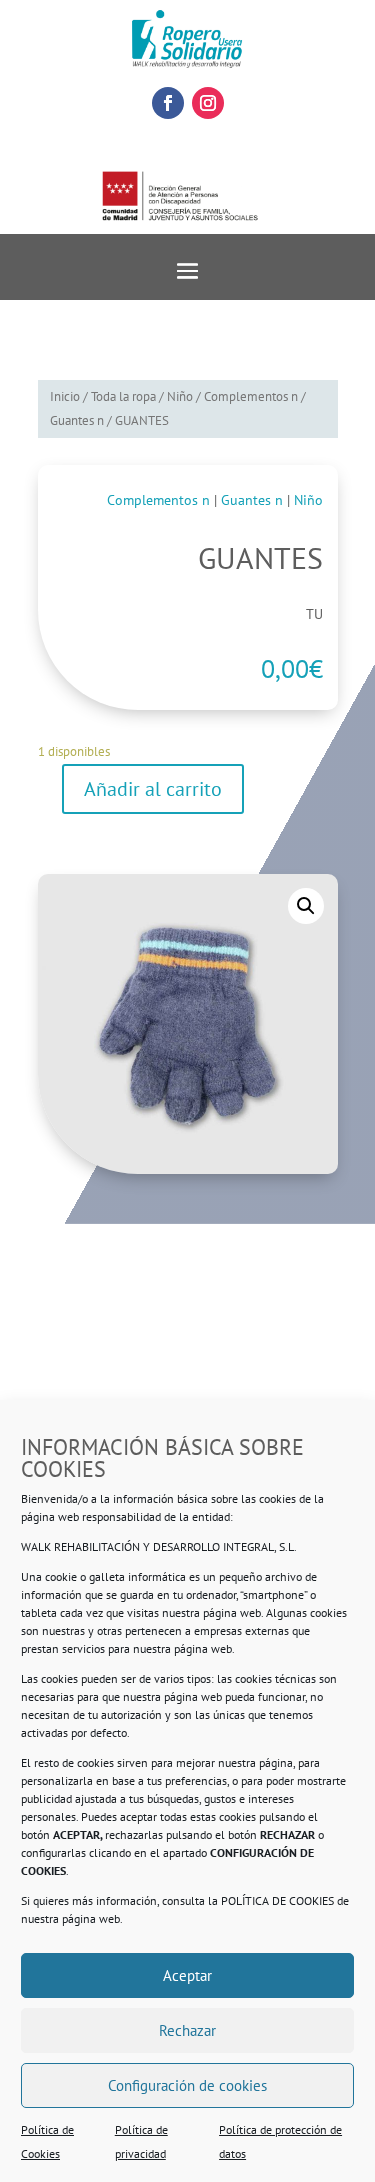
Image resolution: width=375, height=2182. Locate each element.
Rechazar (187, 2030)
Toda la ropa (123, 396)
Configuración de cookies (187, 2085)
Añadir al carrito (153, 789)
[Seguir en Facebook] (168, 103)
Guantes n (77, 420)
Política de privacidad (141, 2141)
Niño (180, 396)
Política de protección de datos (280, 2141)
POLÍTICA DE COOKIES (277, 1900)
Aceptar (187, 1975)
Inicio (65, 396)
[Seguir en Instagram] (208, 103)
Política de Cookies (47, 2141)
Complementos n (251, 396)
